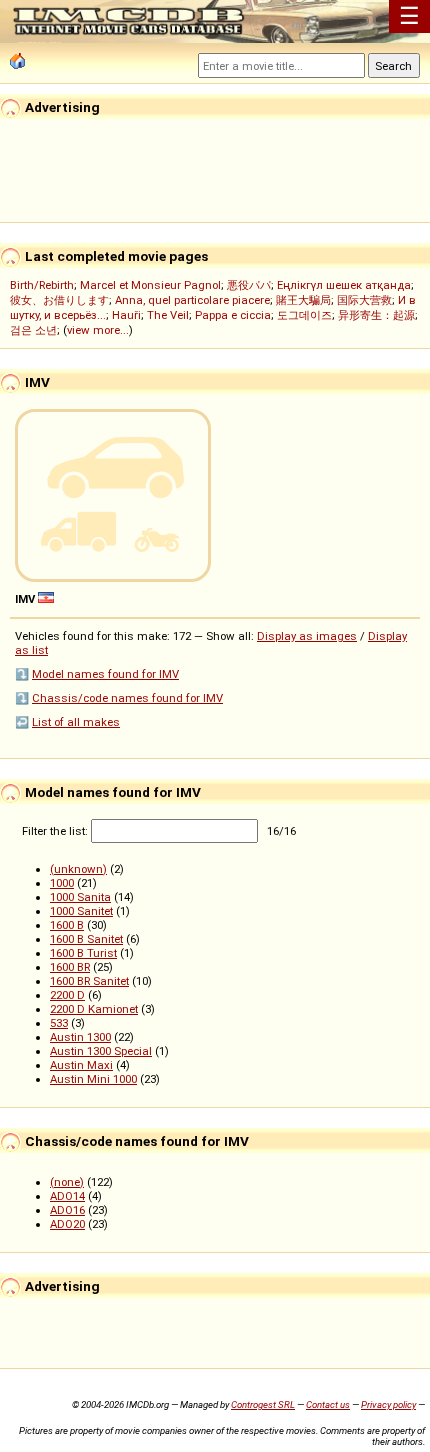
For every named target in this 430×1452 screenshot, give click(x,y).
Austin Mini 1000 (93, 1079)
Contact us (328, 1404)
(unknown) (78, 869)
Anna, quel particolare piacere (192, 300)
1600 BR (70, 967)
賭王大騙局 (303, 300)
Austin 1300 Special (101, 1051)
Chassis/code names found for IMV (127, 698)
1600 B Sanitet (86, 939)
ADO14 (67, 1196)
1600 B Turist (83, 953)
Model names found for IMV (105, 674)
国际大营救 (364, 300)
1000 (62, 883)
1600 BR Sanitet (89, 981)
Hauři (126, 315)
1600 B (67, 925)
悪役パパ (249, 285)
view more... (98, 330)
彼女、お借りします (59, 300)
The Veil (168, 315)
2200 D (67, 995)
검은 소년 (33, 330)
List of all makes (76, 722)
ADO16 (67, 1210)
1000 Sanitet (81, 911)
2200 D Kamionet (94, 1009)
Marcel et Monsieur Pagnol (150, 285)
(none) (67, 1182)
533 (59, 1023)
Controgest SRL (263, 1404)
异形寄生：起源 (376, 315)
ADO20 (67, 1224)
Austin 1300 (80, 1037)
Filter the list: (56, 831)
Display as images (307, 636)
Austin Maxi (81, 1065)
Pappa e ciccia (233, 315)
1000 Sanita (80, 897)
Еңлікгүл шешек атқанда (344, 285)
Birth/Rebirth (42, 285)
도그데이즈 (304, 315)
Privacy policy (388, 1404)
